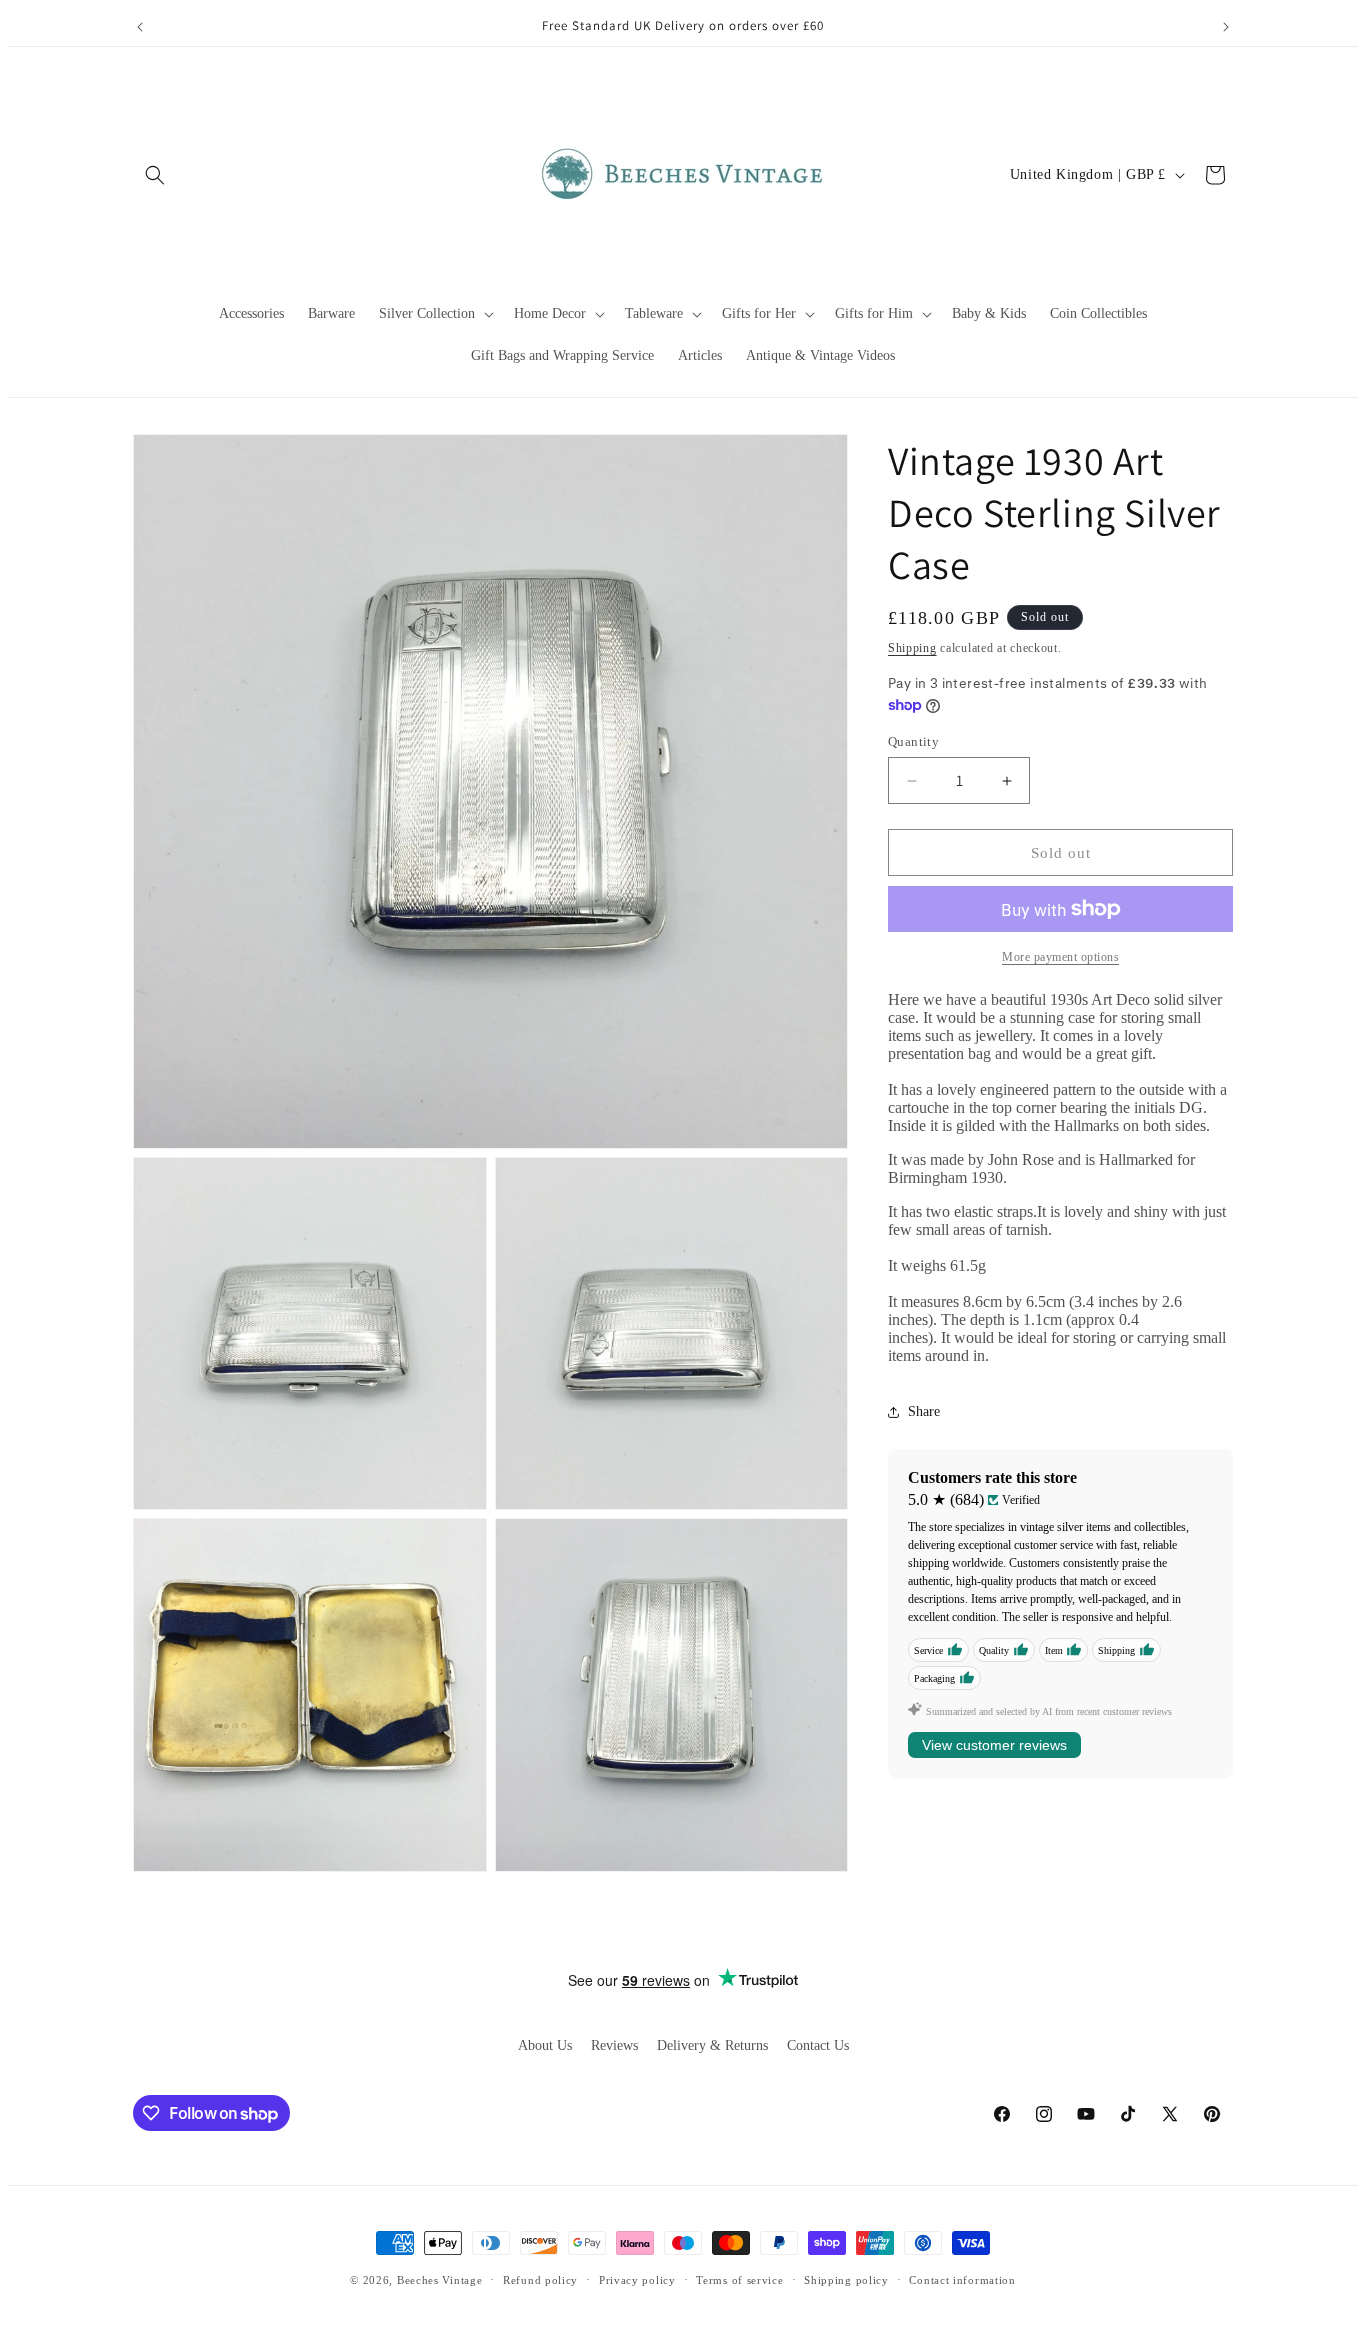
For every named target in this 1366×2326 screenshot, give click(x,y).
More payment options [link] (1060, 957)
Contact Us (818, 2045)
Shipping (912, 648)
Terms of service (739, 2280)
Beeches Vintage (440, 2280)
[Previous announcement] (140, 27)
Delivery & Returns (712, 2045)
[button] (155, 175)
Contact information (962, 2280)
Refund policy (540, 2280)
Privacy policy (637, 2280)
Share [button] (924, 1411)
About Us (545, 2045)
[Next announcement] (1226, 27)
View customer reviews (994, 1745)
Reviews (614, 2045)
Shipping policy (846, 2280)
